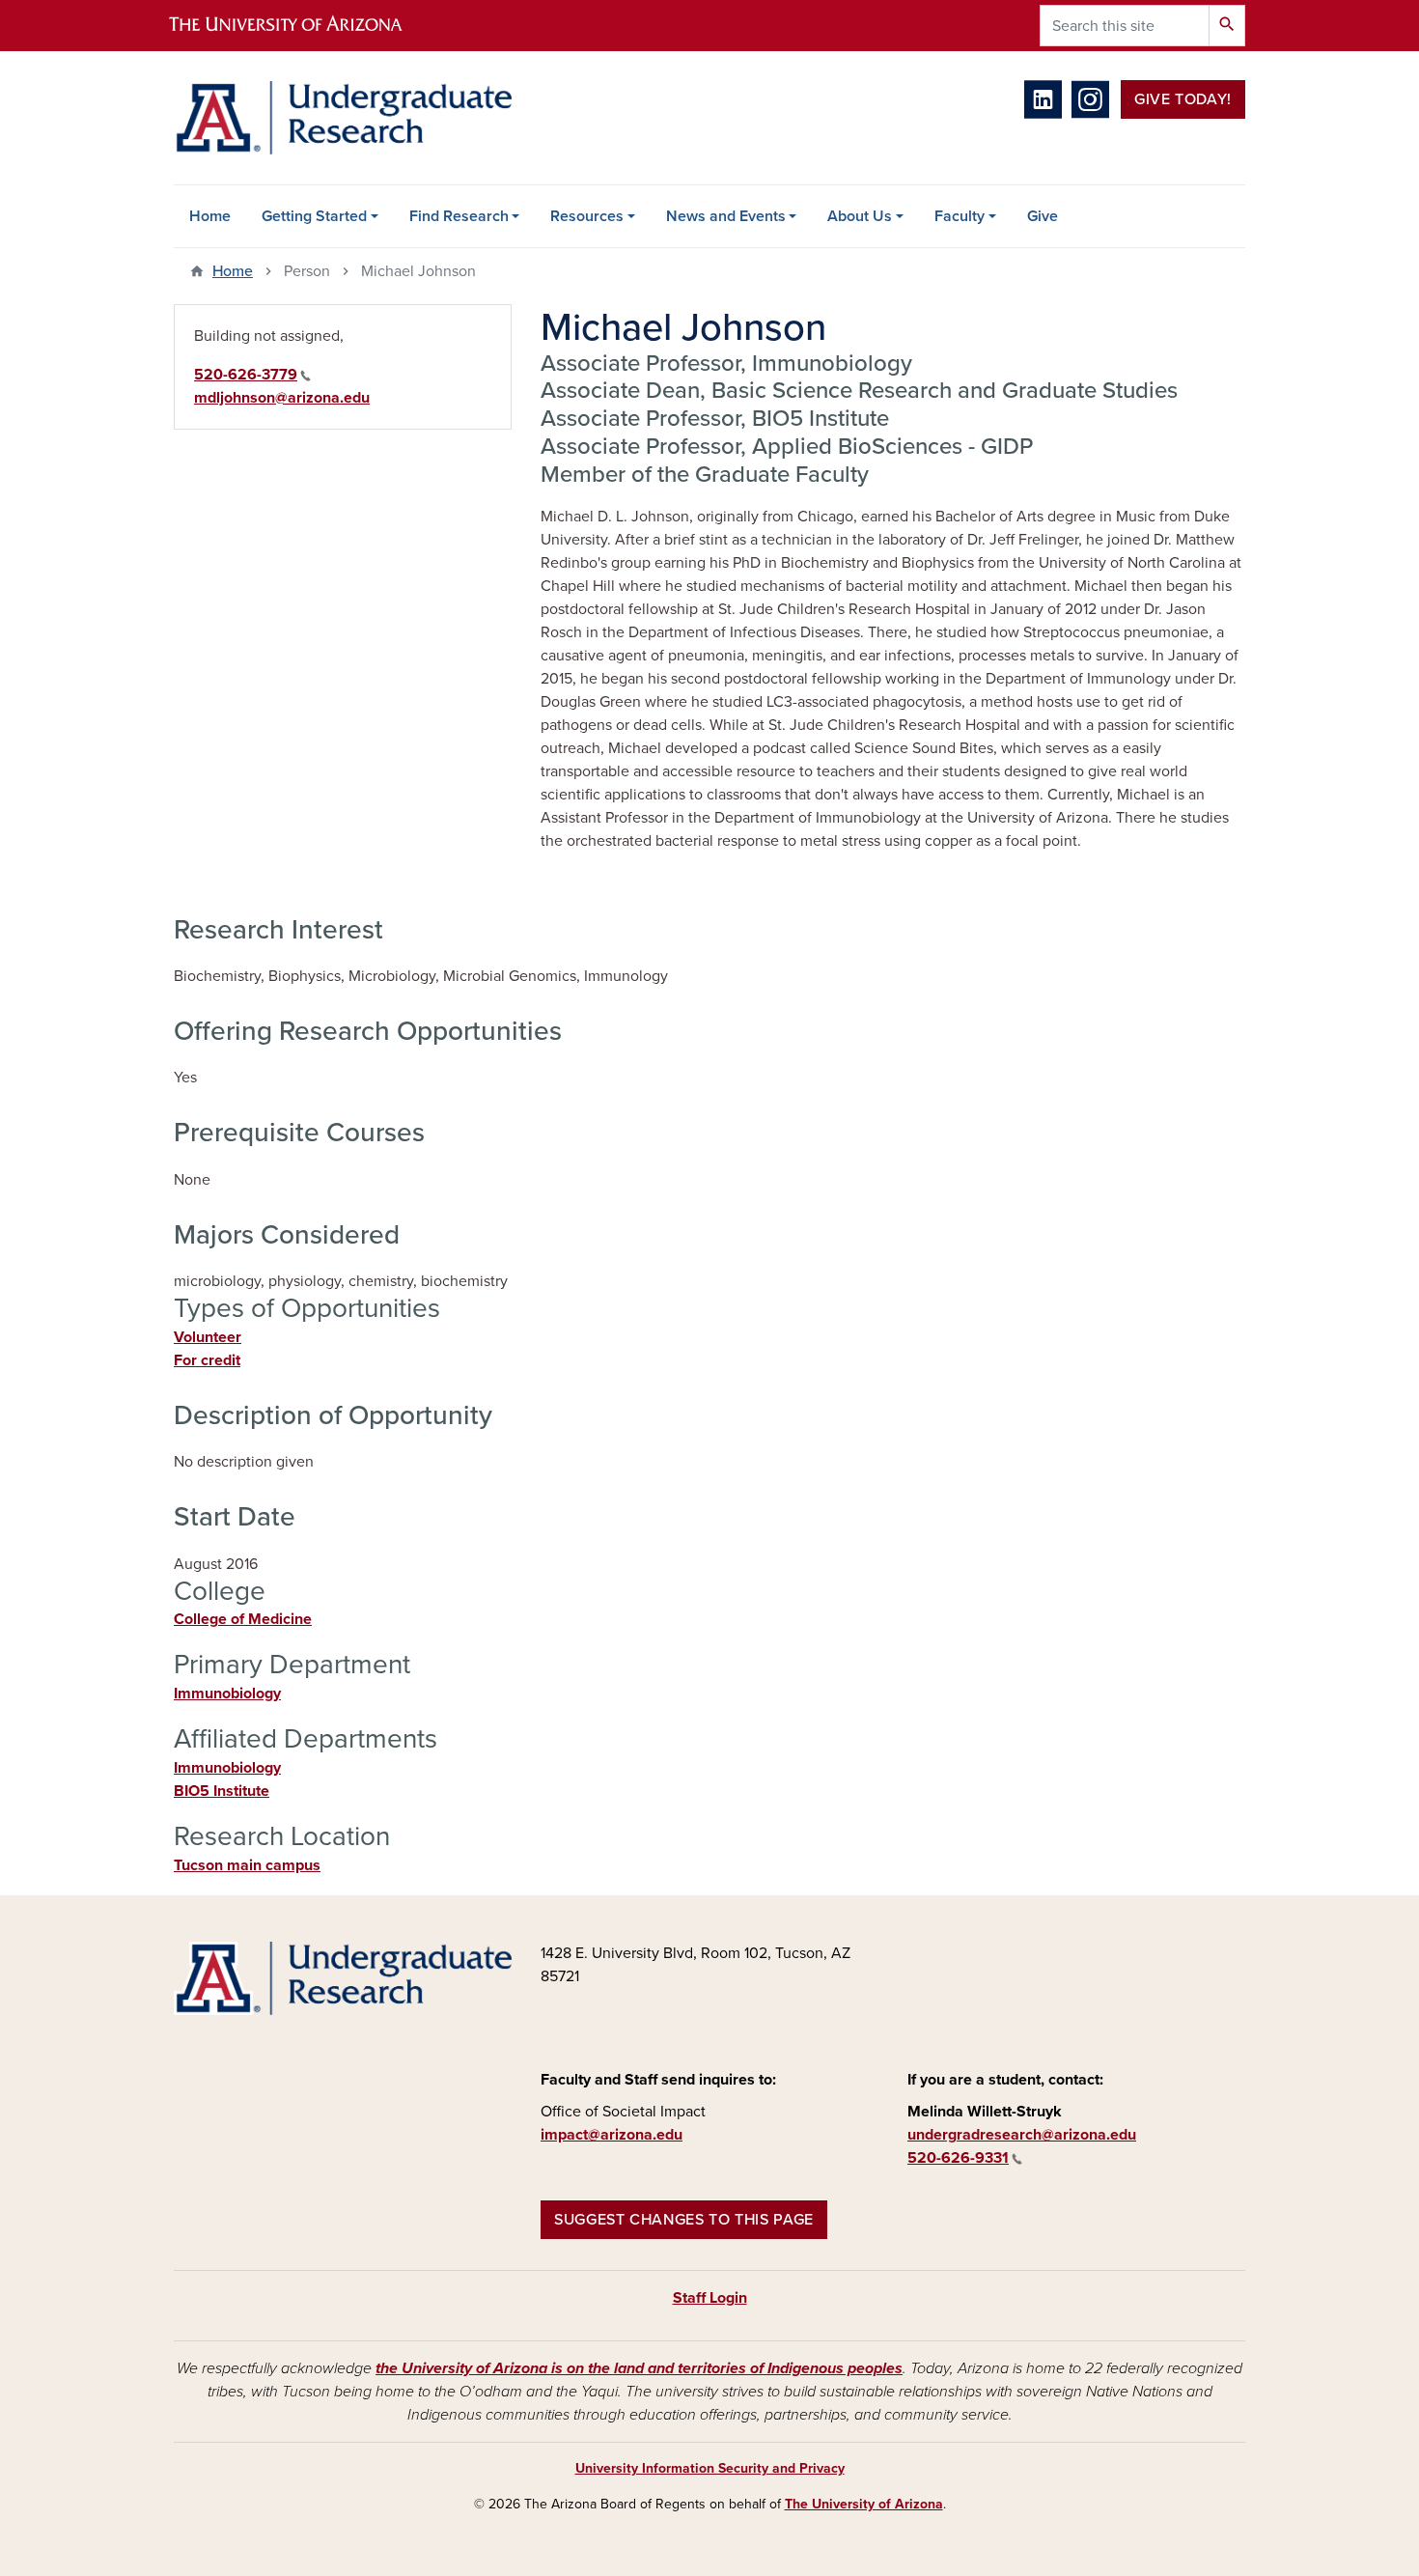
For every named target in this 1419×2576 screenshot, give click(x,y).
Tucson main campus (247, 1865)
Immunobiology (227, 1694)
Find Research (459, 216)
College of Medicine (243, 1619)
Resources (587, 216)
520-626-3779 (246, 375)
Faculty (960, 216)
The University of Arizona (864, 2504)
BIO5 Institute (222, 1791)
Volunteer (208, 1337)
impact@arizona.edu (612, 2135)
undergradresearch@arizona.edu (1022, 2135)
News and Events (726, 216)
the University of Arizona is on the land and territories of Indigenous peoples (639, 2368)
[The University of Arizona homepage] (302, 26)
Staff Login (710, 2298)
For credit (207, 1360)
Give (1043, 216)
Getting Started (314, 216)
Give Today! (1183, 99)
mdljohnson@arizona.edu (282, 398)
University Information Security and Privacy (710, 2468)
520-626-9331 (958, 2158)
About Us (860, 216)
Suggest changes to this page (684, 2220)
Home (210, 216)
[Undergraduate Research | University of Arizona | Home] (343, 118)
